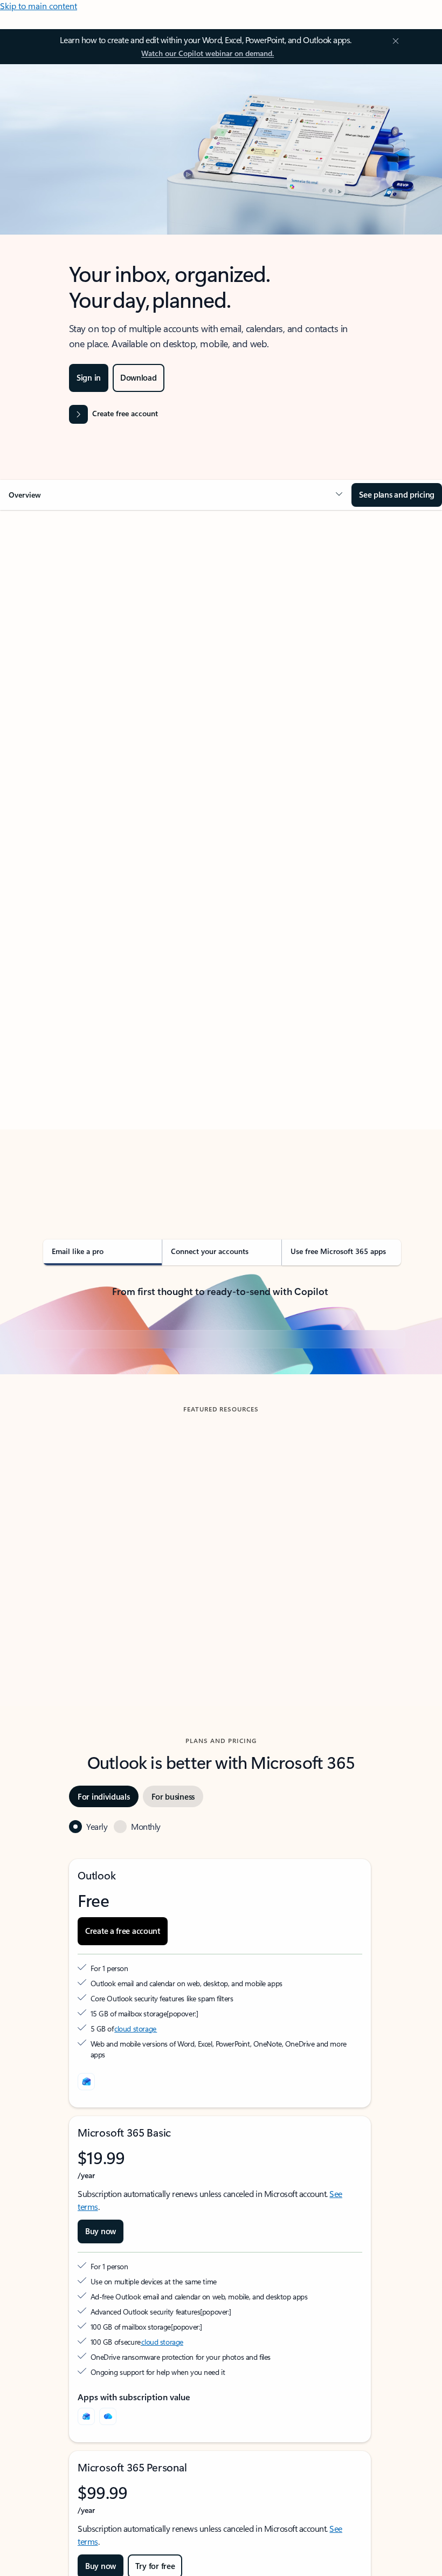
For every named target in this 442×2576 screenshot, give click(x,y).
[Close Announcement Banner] (394, 41)
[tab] (64, 618)
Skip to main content (39, 6)
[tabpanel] (220, 860)
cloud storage (136, 2230)
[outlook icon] (86, 2283)
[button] (176, 495)
